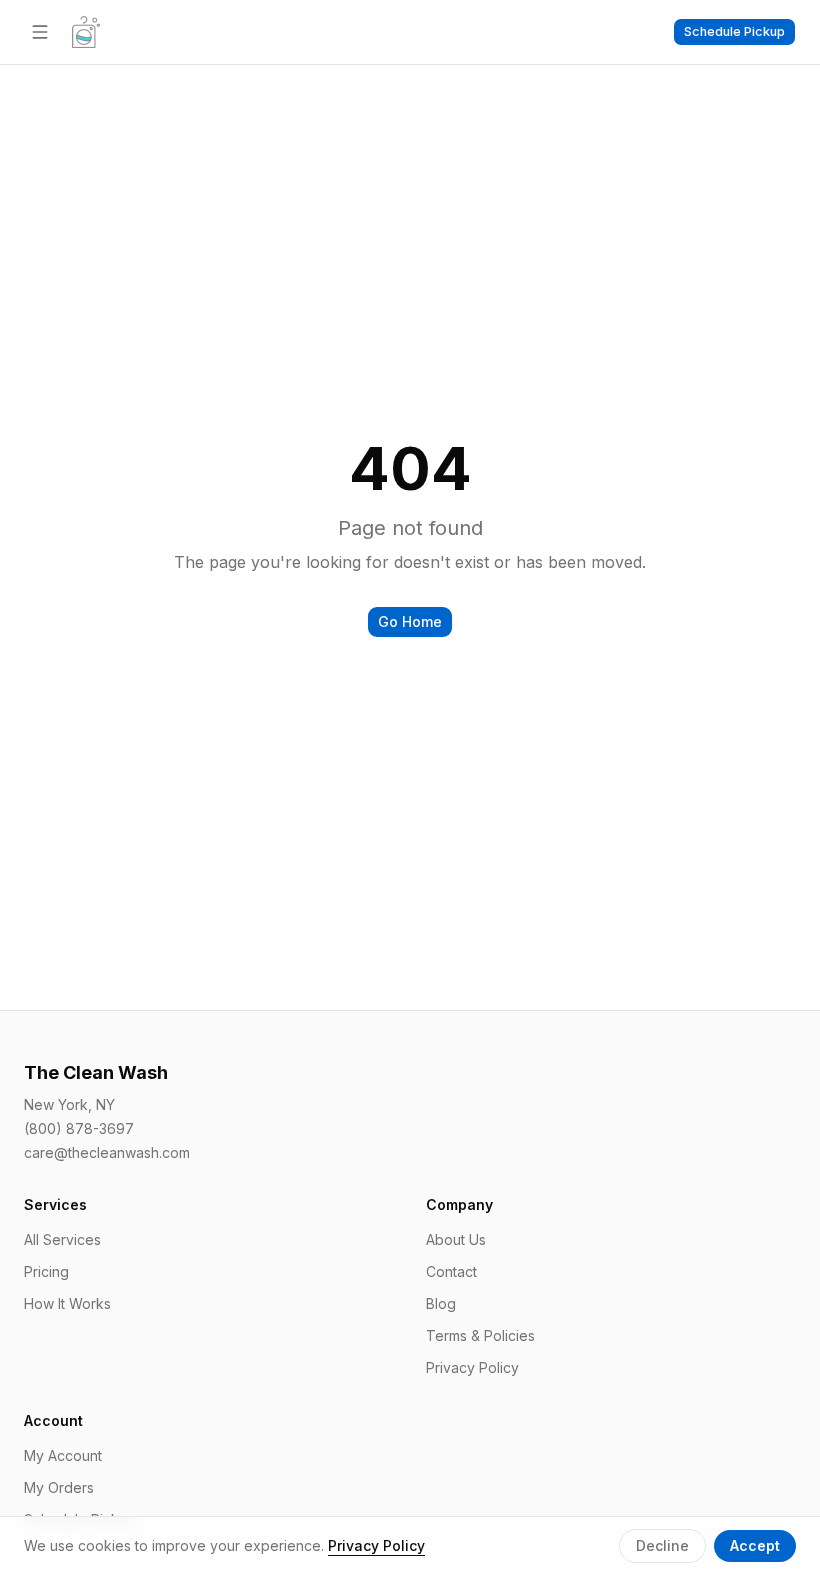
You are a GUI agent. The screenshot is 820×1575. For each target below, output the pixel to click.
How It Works (67, 1303)
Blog (441, 1303)
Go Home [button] (410, 621)
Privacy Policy (472, 1367)
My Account (63, 1455)
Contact (451, 1271)
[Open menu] (40, 32)
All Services (62, 1239)
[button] (734, 32)
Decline (662, 1545)
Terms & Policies (480, 1335)
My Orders (59, 1487)
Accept (755, 1545)
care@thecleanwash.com (107, 1152)
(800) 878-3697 (79, 1128)
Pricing (46, 1271)
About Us (456, 1239)
